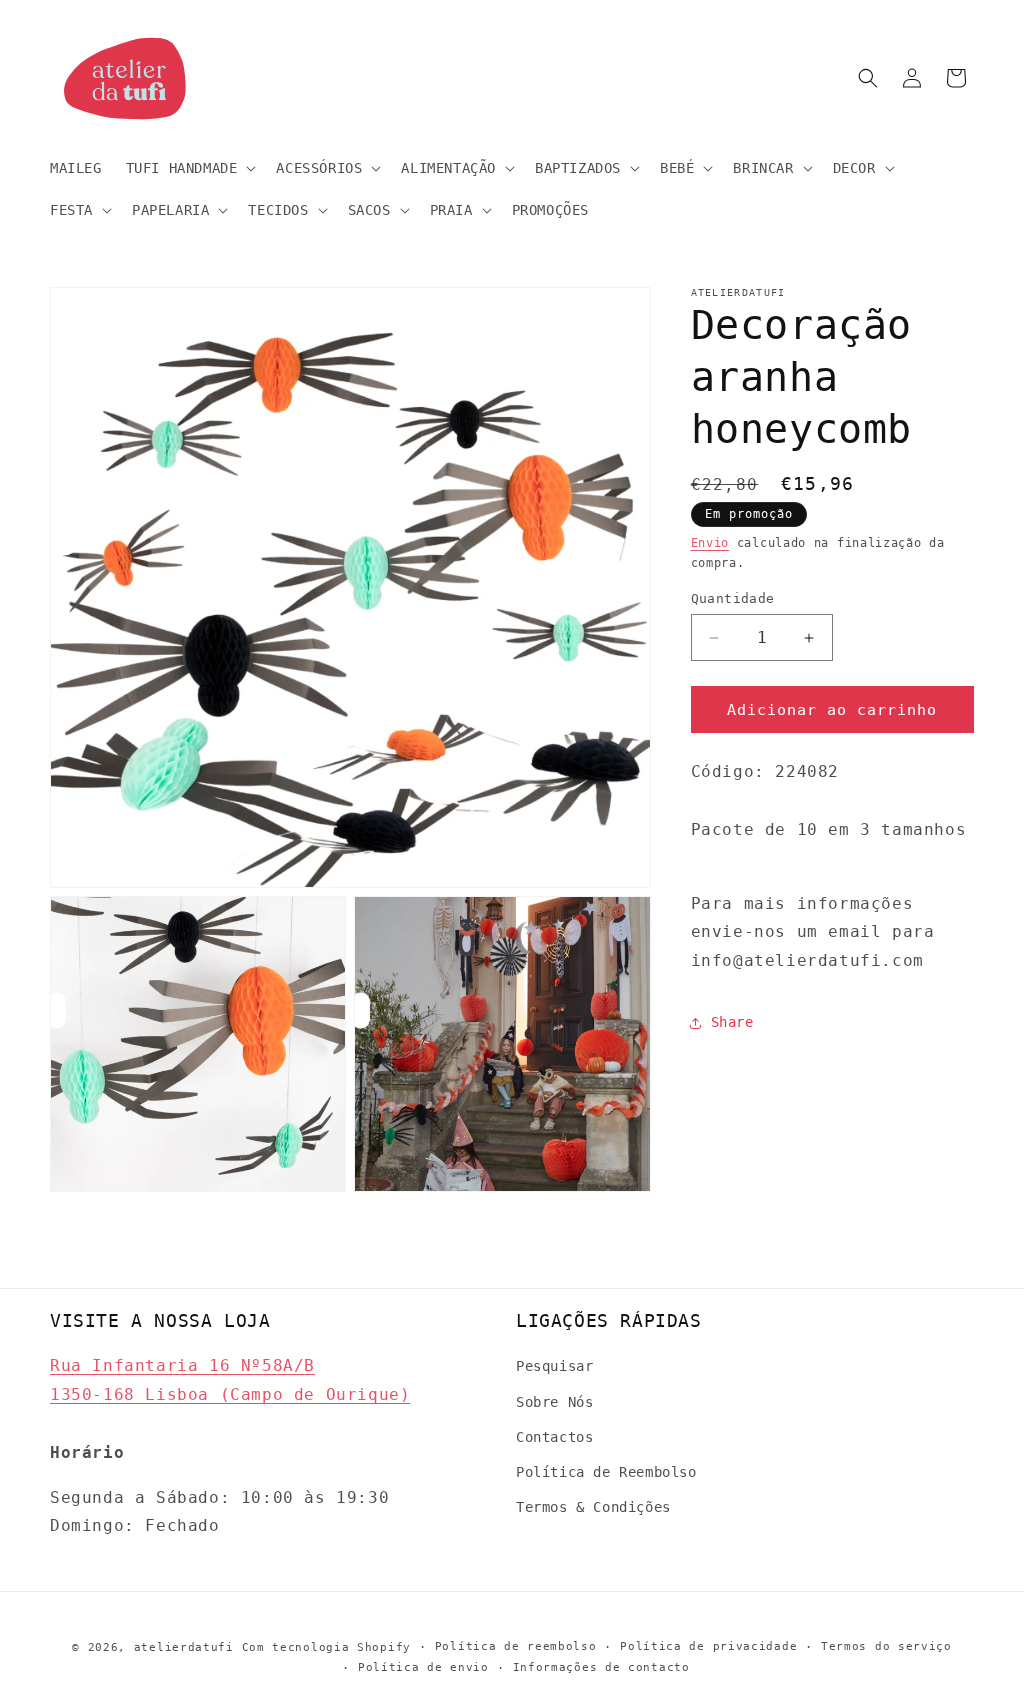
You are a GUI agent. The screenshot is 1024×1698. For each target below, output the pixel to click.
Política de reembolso (516, 1646)
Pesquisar (554, 1366)
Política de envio (423, 1667)
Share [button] (732, 1022)
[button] (189, 168)
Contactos (554, 1437)
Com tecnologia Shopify (326, 1647)
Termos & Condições (593, 1507)
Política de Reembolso (606, 1472)
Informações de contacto (601, 1667)
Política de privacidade (708, 1646)
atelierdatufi (184, 1647)
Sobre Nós (554, 1402)
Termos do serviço (886, 1646)
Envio (710, 543)
